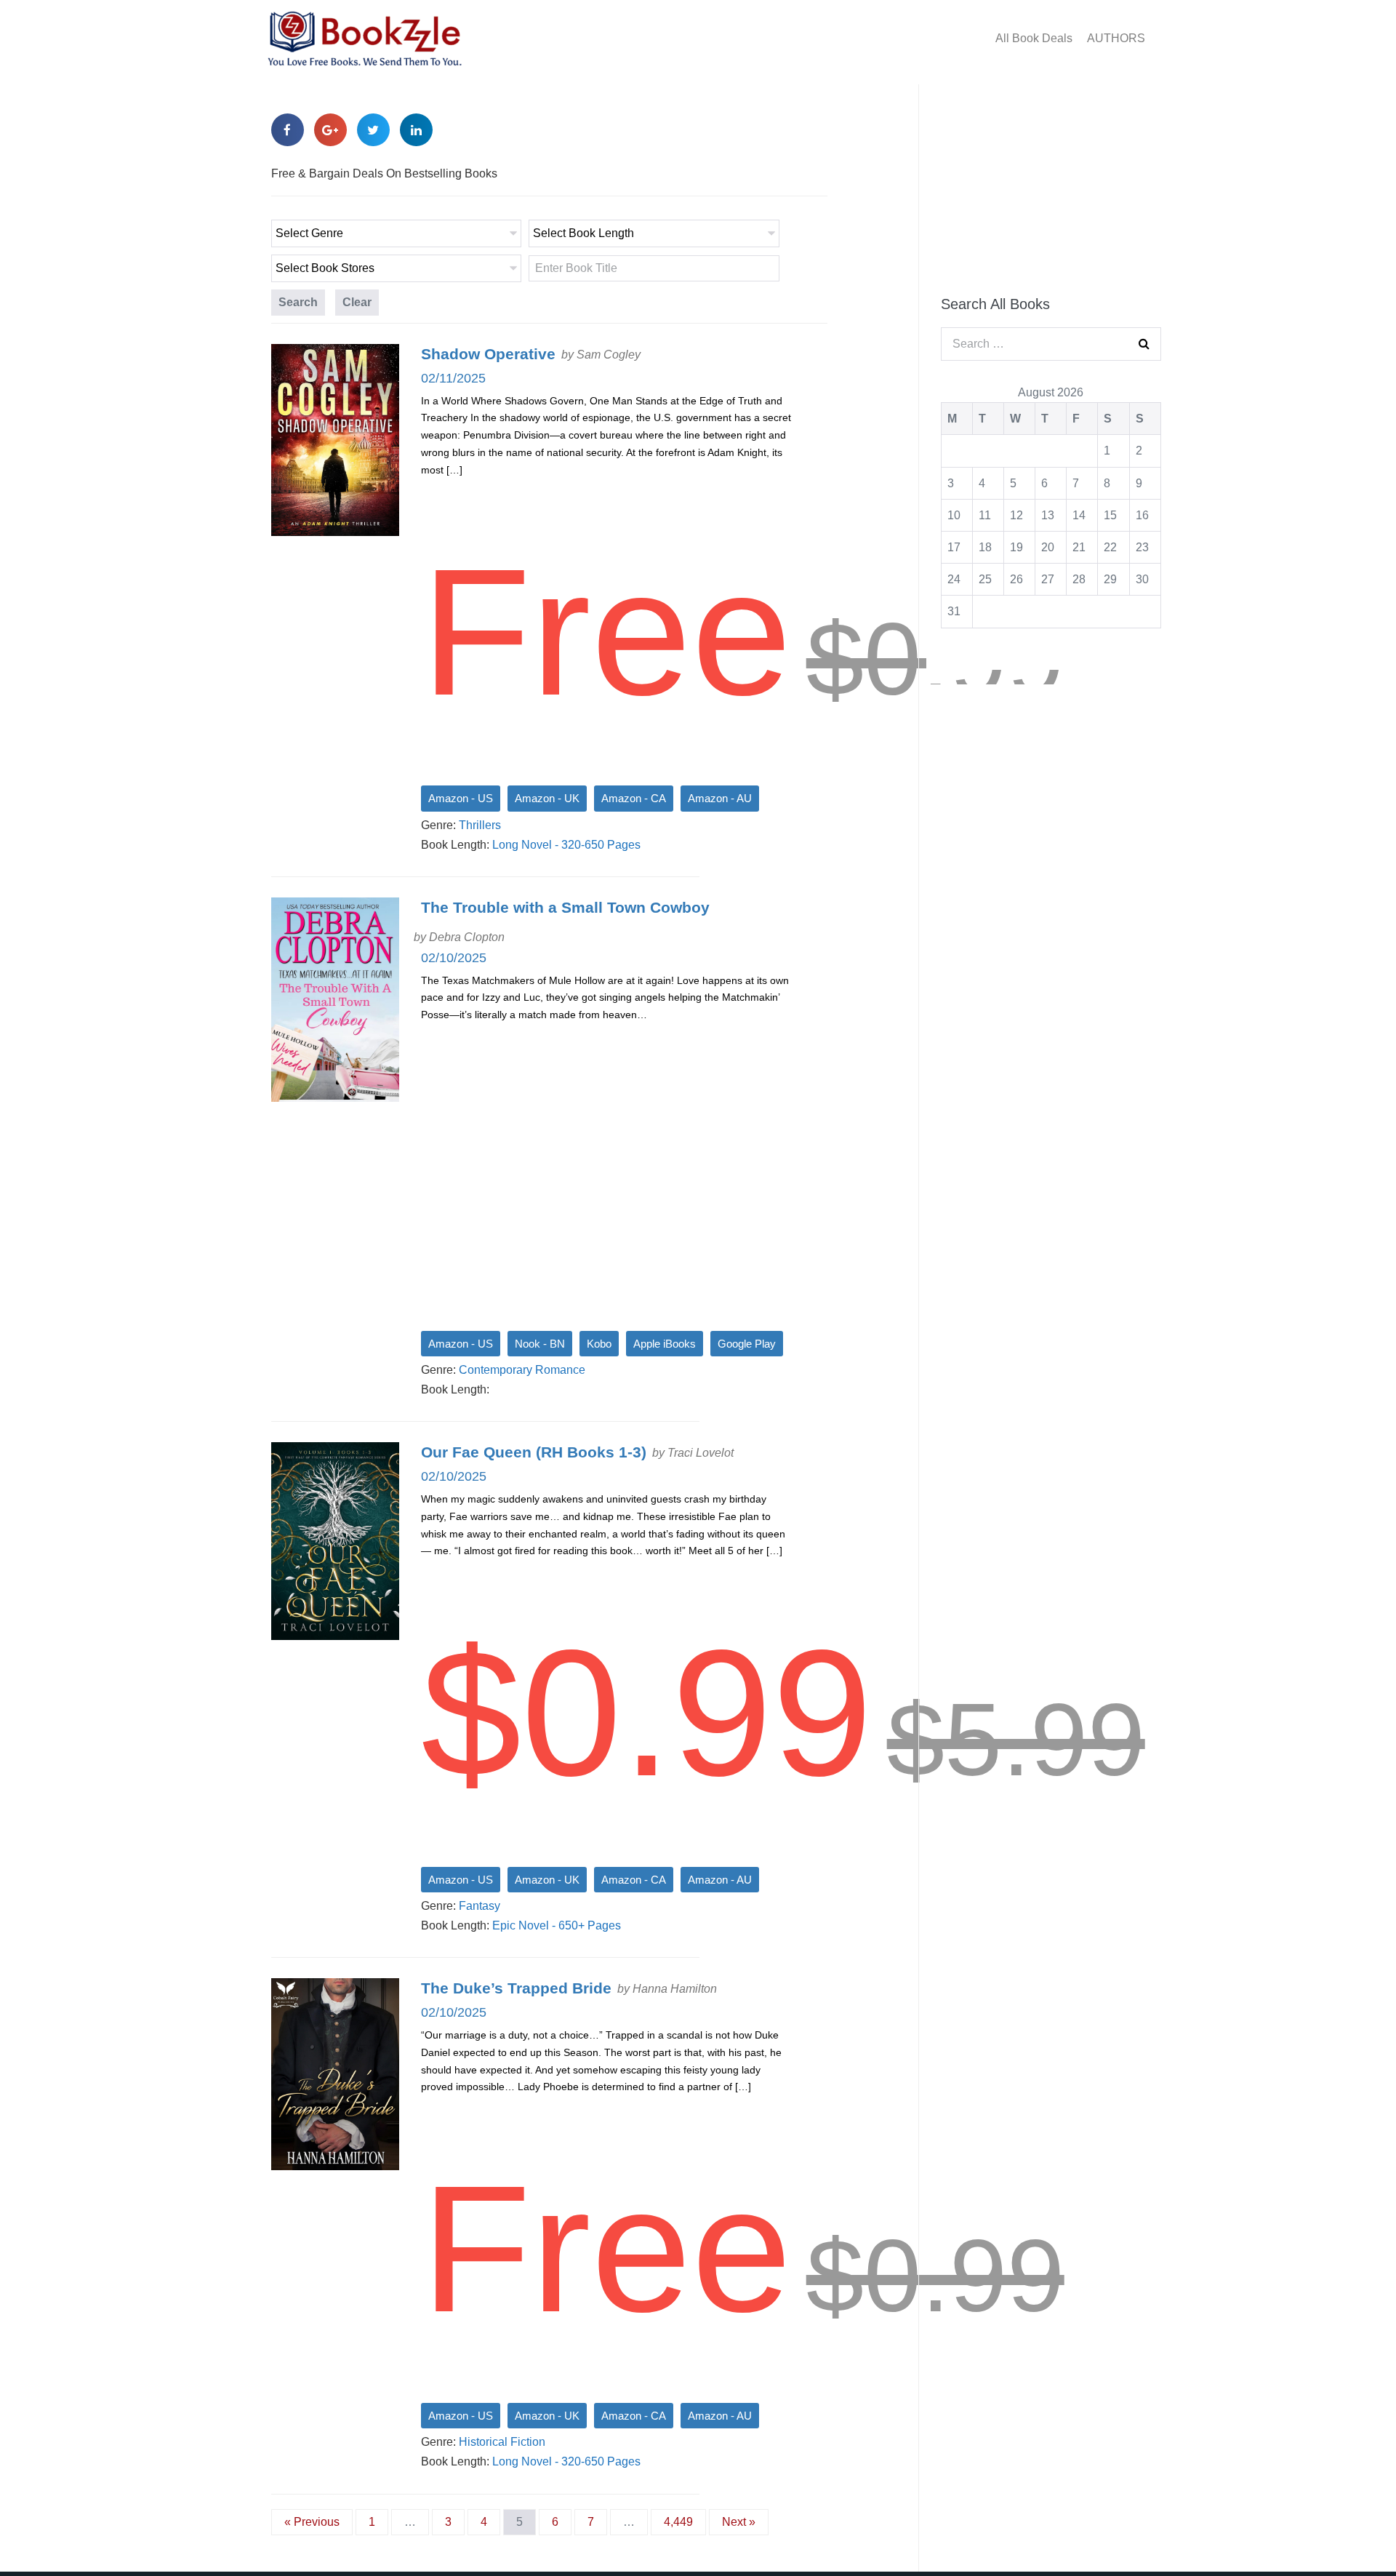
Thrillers (480, 825)
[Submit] (1144, 344)
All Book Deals (1034, 38)
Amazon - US (461, 798)
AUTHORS (1116, 38)
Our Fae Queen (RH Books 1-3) (534, 1452)
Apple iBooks (665, 1344)
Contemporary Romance (522, 1370)
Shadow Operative (488, 354)
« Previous (312, 2522)
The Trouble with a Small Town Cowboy (565, 907)
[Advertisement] (1051, 183)
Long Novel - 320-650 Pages (566, 845)
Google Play (747, 1344)
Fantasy (480, 1906)
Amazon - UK (547, 798)
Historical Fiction (502, 2442)
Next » (739, 2522)
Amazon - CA (634, 798)
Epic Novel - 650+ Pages (557, 1925)
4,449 (678, 2522)
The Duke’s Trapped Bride (516, 1988)
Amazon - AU (720, 798)
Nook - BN (540, 1344)
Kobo (599, 1344)
